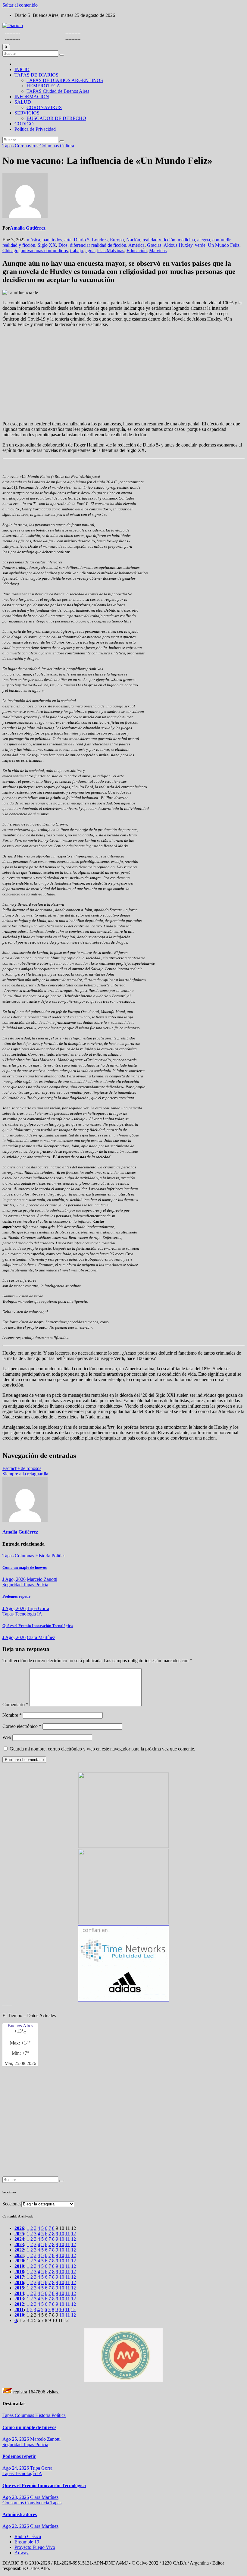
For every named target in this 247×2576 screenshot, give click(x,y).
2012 (19, 2304)
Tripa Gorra (38, 1608)
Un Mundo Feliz (224, 245)
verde (200, 245)
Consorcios (14, 2503)
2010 (19, 2315)
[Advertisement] (123, 374)
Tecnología (26, 1614)
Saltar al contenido (20, 5)
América (136, 245)
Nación (133, 240)
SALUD (23, 102)
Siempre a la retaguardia (25, 1474)
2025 (19, 2234)
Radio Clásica (28, 2536)
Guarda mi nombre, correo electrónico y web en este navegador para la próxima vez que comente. (102, 1749)
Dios (63, 245)
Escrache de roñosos (22, 1468)
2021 (19, 2255)
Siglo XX (47, 245)
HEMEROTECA (43, 86)
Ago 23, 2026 (16, 2497)
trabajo (77, 251)
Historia (43, 1556)
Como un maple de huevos (25, 1567)
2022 (19, 2250)
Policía (42, 1585)
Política (59, 1556)
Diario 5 (82, 240)
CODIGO (24, 124)
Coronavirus (27, 146)
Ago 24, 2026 (16, 2468)
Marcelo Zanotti (42, 1579)
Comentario (15, 1705)
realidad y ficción (159, 240)
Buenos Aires (20, 2026)
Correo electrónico (22, 1726)
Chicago (10, 251)
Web (7, 1737)
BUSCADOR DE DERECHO (56, 118)
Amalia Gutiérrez (28, 228)
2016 (19, 2282)
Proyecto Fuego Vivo (35, 2547)
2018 (19, 2272)
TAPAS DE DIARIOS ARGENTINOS (65, 80)
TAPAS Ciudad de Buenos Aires (58, 91)
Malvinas (158, 251)
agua (90, 251)
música (33, 240)
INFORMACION (32, 97)
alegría (204, 240)
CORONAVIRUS (44, 107)
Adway (22, 2553)
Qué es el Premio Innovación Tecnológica (38, 1626)
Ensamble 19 (27, 2542)
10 (62, 2234)
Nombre (12, 1715)
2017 (19, 2277)
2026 (19, 2228)
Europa (117, 240)
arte (68, 240)
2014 (19, 2293)
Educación (137, 251)
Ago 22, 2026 (16, 2526)
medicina (186, 240)
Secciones (12, 2204)
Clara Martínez (41, 1637)
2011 (19, 2310)
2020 (19, 2261)
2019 (19, 2266)
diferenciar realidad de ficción (98, 245)
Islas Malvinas (111, 251)
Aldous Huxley (178, 245)
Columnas (50, 146)
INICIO (22, 69)
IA (40, 1614)
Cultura (67, 146)
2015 (19, 2288)
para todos (52, 240)
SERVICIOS (27, 113)
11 (68, 2234)
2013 (19, 2299)
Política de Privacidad (35, 129)
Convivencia (38, 2503)
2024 (19, 2239)
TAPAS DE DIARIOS (36, 75)
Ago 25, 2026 (16, 2439)
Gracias (154, 245)
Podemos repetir (16, 1596)
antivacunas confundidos (44, 251)
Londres (100, 240)
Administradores (20, 2514)
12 (73, 2234)
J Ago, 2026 (14, 1579)
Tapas (9, 146)
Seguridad (13, 1585)
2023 (19, 2244)
